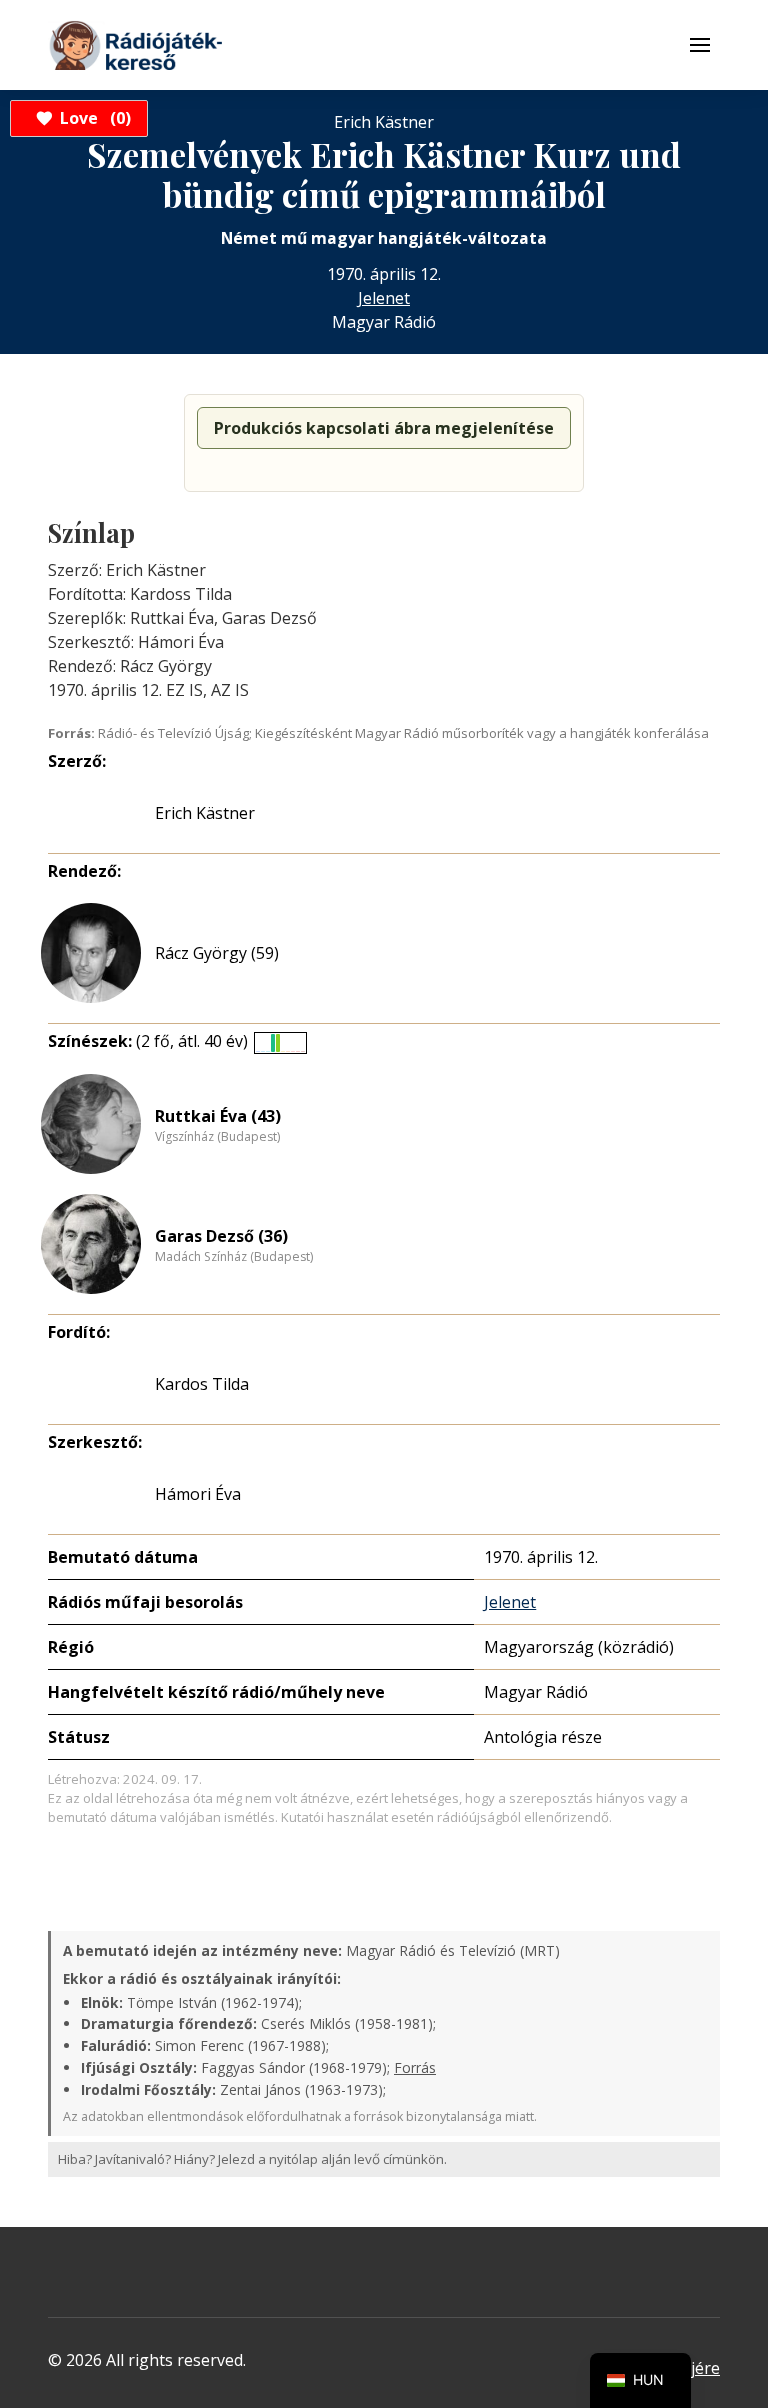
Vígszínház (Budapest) (217, 1137)
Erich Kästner (205, 813)
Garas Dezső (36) (221, 1236)
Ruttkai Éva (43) (218, 1116)
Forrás (415, 2067)
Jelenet (384, 298)
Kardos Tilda (202, 1384)
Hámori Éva (198, 1494)
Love (92, 118)
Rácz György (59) (217, 953)
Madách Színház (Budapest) (234, 1257)
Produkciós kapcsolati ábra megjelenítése (384, 428)
